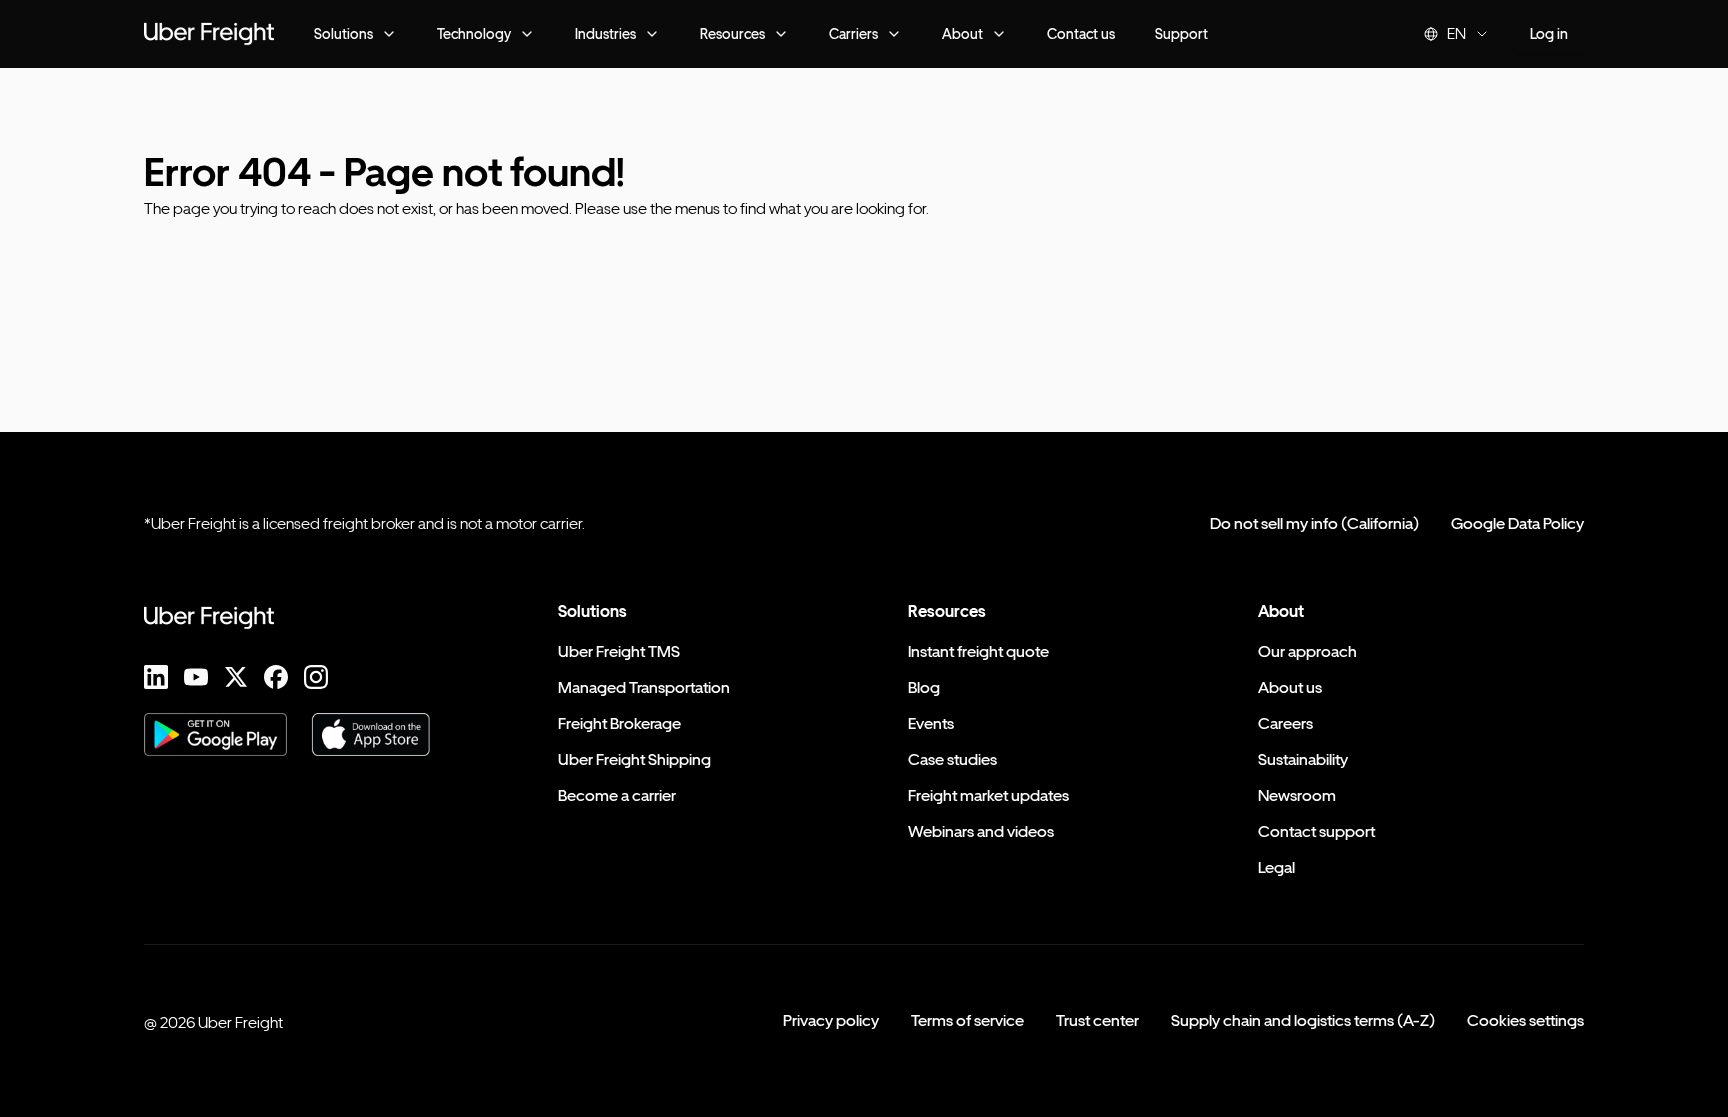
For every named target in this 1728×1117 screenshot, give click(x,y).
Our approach (1307, 651)
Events (931, 723)
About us (1290, 687)
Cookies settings (1525, 1020)
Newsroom (1297, 795)
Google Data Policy (1517, 523)
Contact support (1316, 831)
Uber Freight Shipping (634, 759)
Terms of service (967, 1020)
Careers (1285, 723)
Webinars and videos (981, 831)
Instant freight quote (978, 651)
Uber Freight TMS (619, 651)
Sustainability (1303, 759)
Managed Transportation (644, 687)
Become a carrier (617, 795)
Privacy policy (831, 1020)
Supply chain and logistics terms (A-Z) (1303, 1020)
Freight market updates (988, 795)
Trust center (1097, 1020)
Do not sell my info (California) (1314, 523)
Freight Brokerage (619, 723)
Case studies (952, 759)
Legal (1276, 867)
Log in (1549, 33)
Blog (924, 687)
